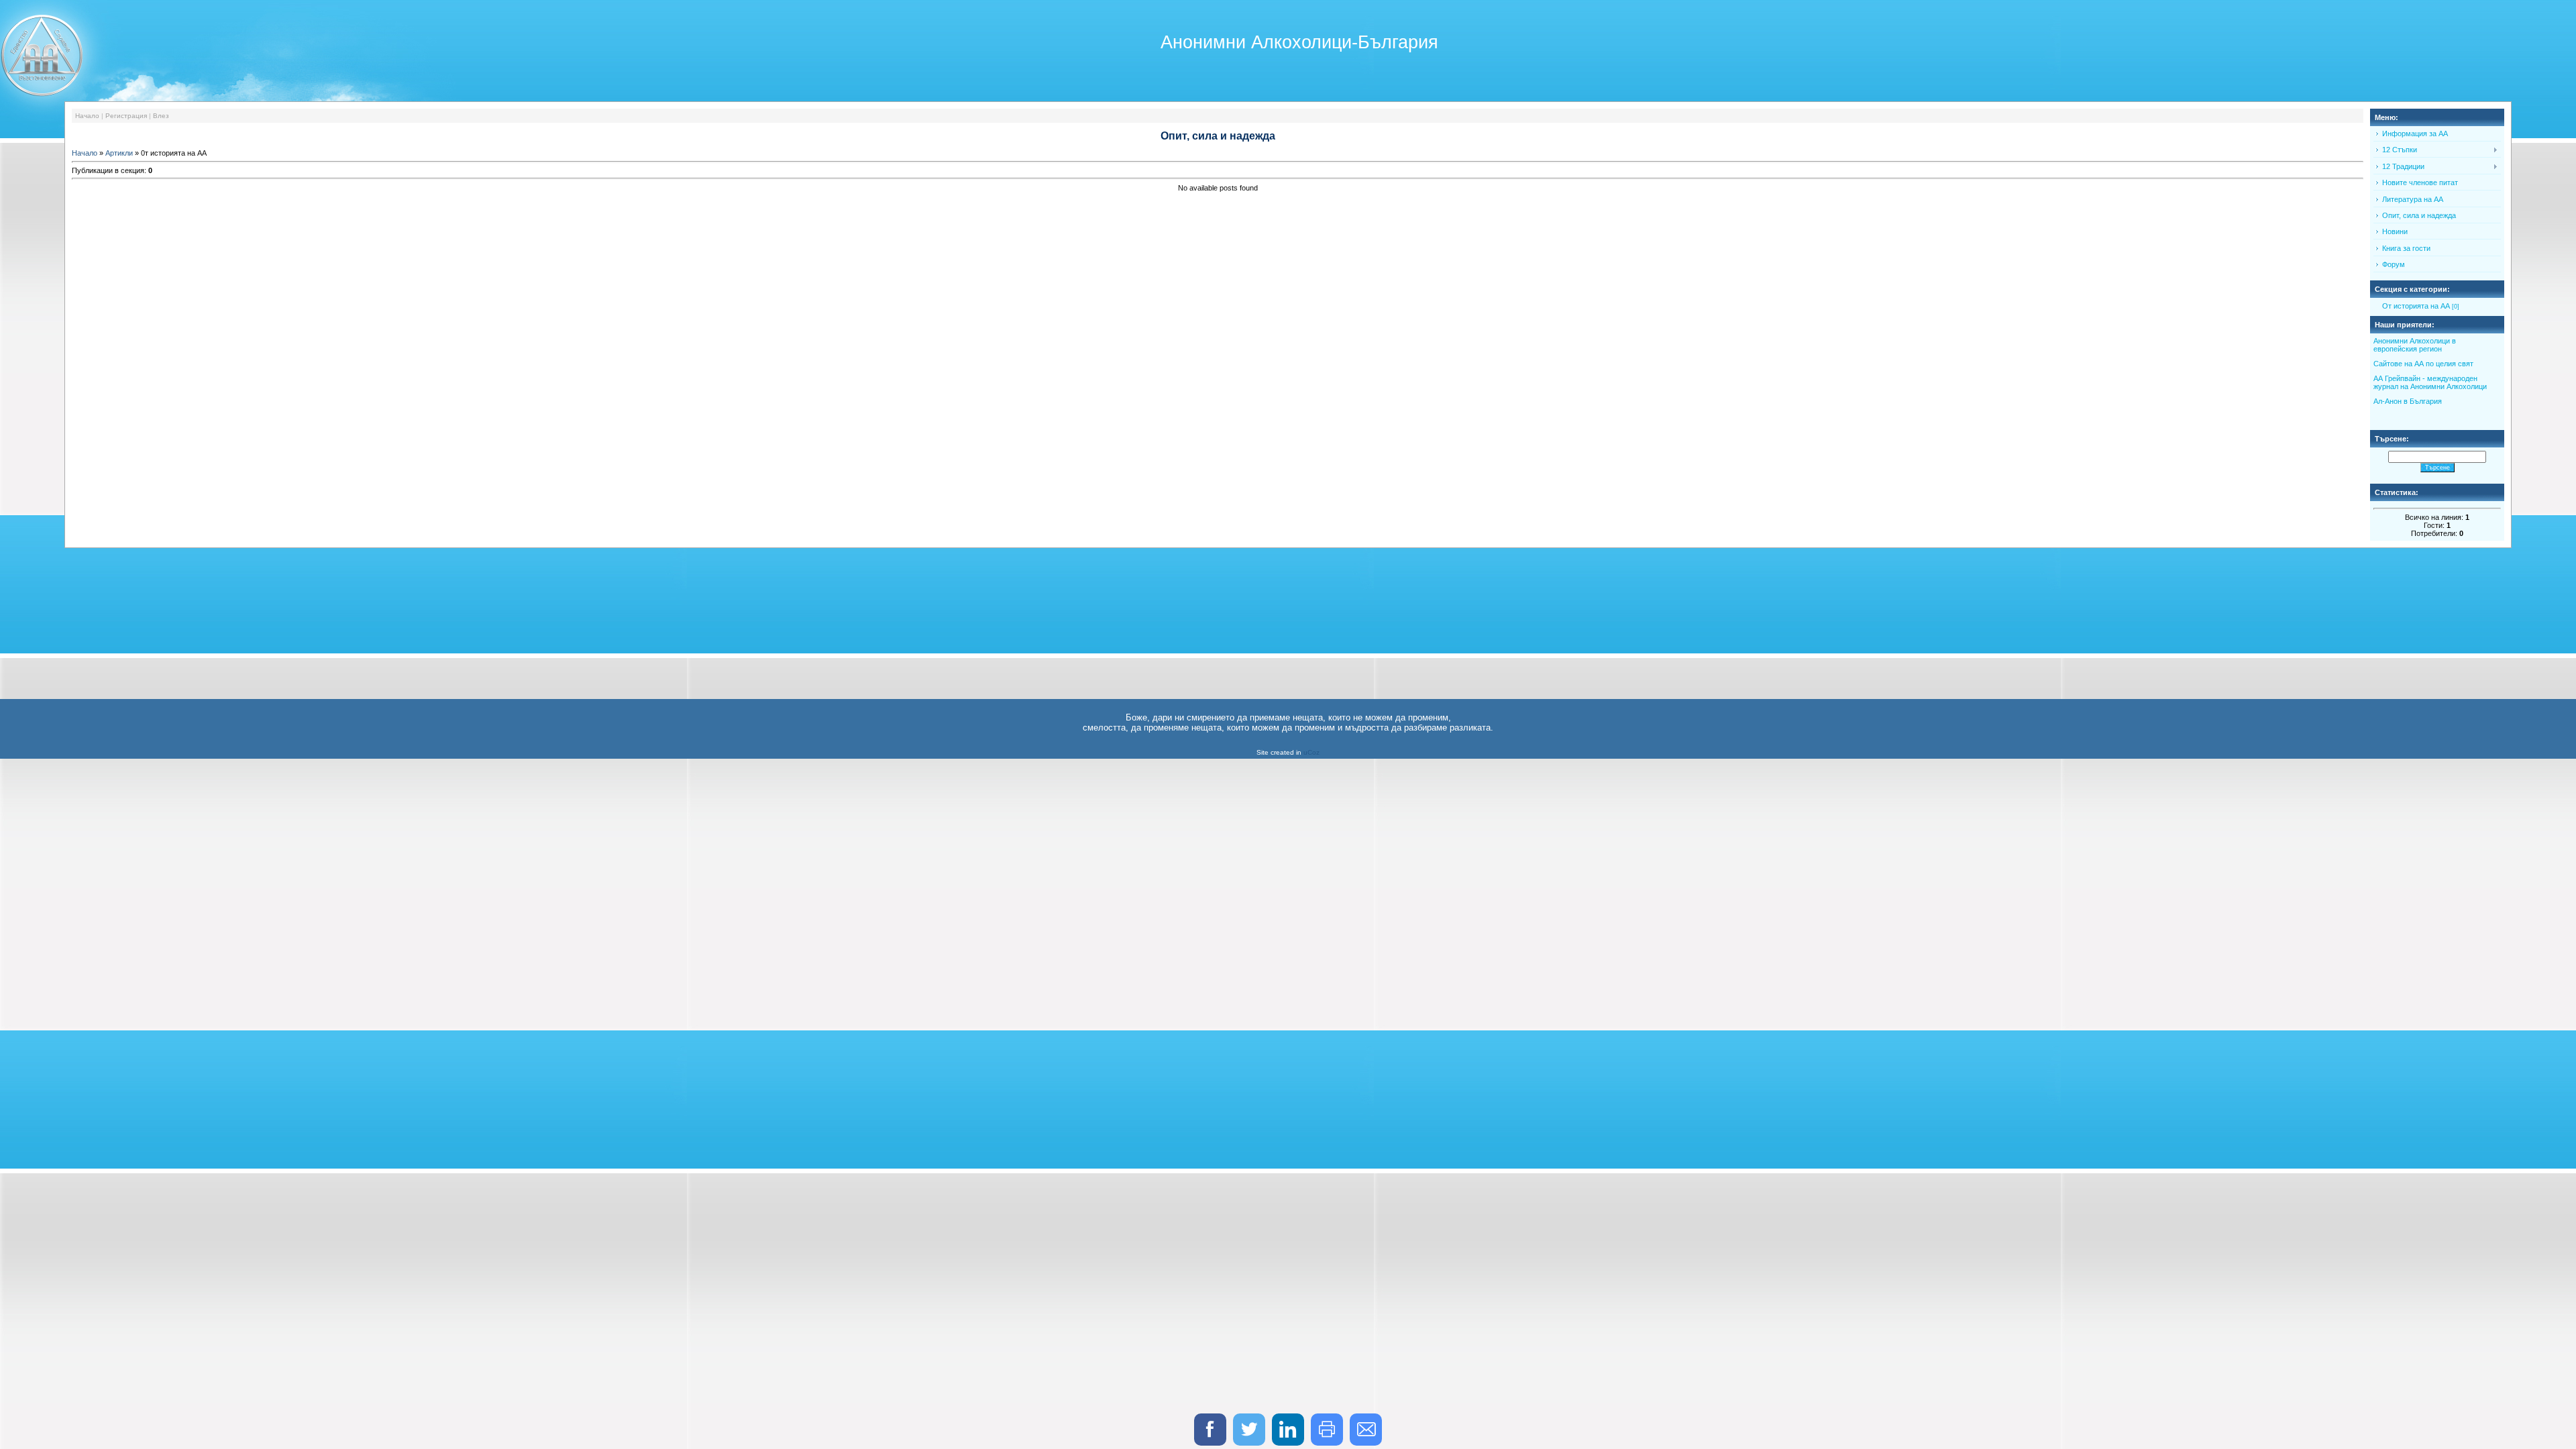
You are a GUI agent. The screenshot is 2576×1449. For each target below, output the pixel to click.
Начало (87, 116)
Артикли (119, 153)
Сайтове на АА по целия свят (2423, 364)
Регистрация (126, 116)
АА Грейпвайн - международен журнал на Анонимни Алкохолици (2430, 382)
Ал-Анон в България (2408, 401)
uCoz (1311, 752)
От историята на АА (2416, 306)
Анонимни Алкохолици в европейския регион (2415, 345)
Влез (161, 116)
